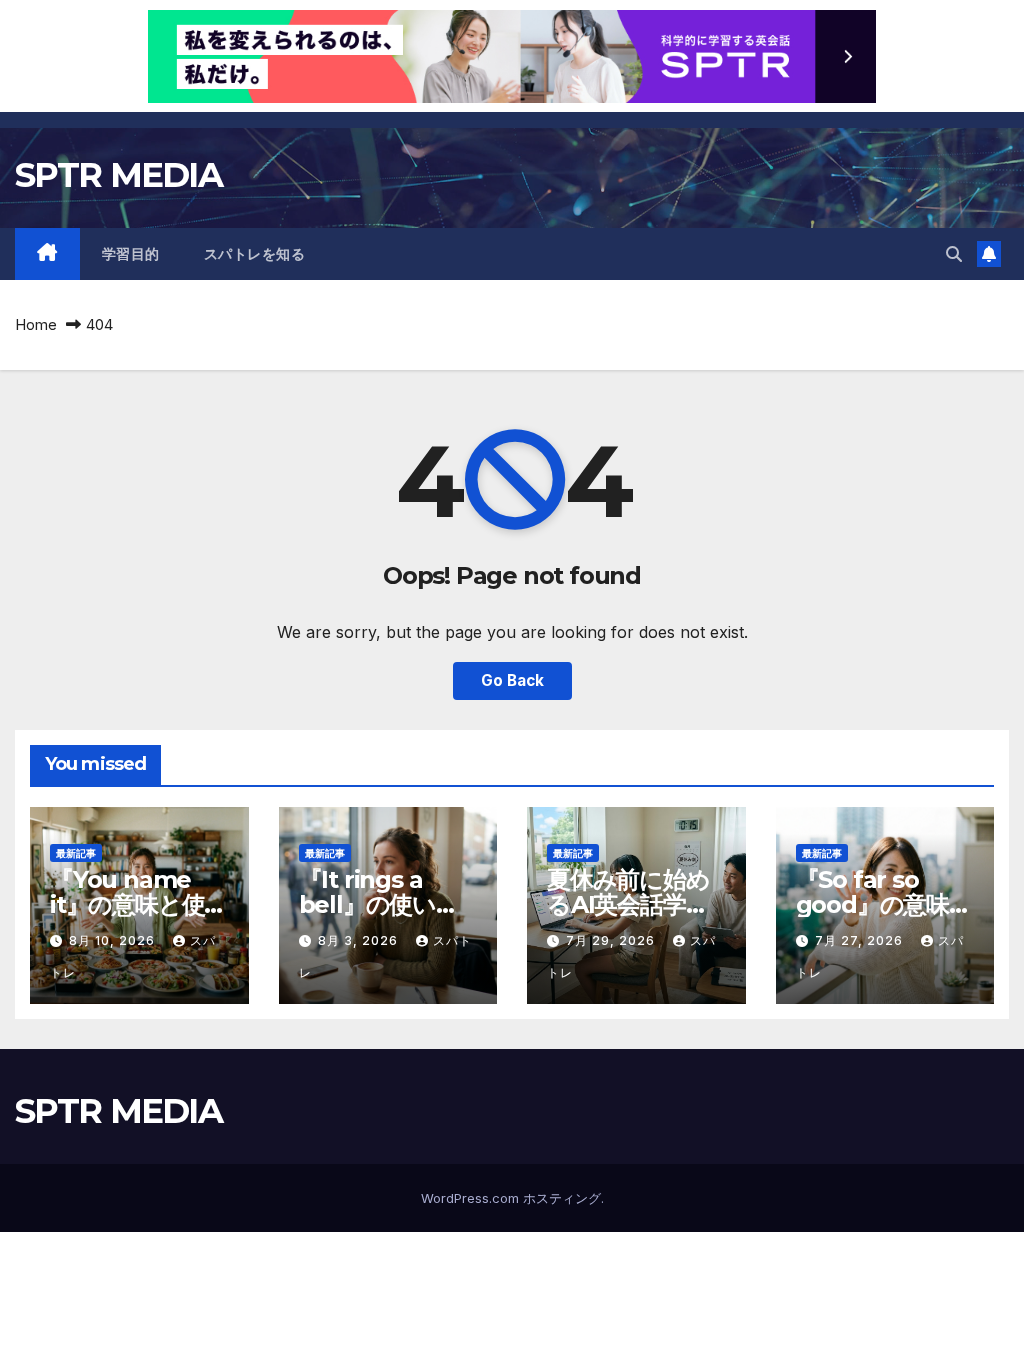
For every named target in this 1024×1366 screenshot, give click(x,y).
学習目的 (131, 254)
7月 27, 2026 (861, 940)
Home (36, 324)
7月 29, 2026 (612, 940)
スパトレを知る (255, 254)
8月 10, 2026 (114, 940)
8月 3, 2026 (360, 940)
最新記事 (76, 853)
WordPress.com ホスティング (511, 1198)
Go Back (512, 680)
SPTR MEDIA (118, 175)
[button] (954, 254)
